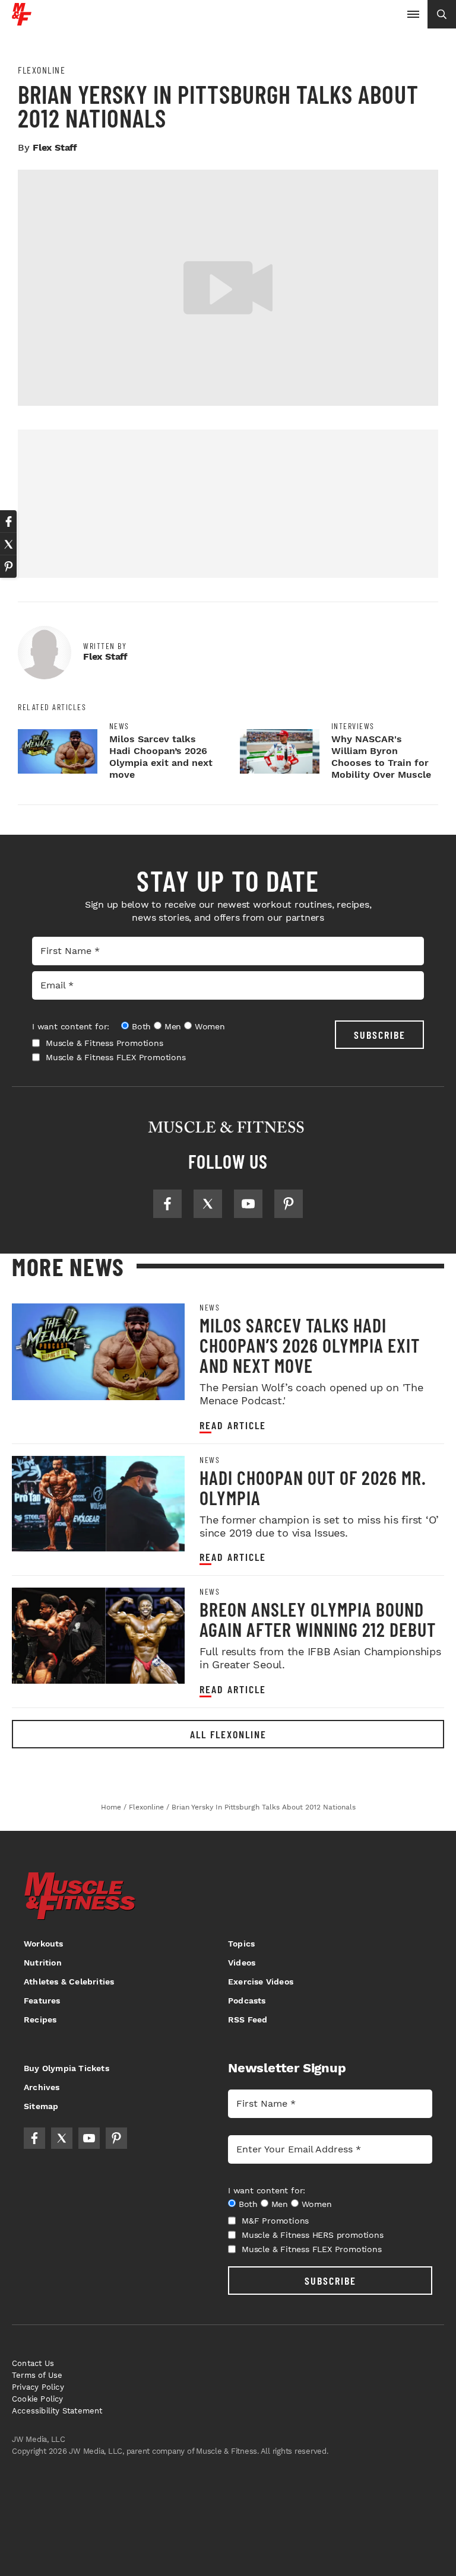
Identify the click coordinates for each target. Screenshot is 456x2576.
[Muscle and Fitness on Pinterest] (289, 1204)
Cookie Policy (38, 2399)
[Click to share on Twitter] (8, 544)
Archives (42, 2087)
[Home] (22, 21)
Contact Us (33, 2363)
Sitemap (41, 2106)
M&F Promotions (275, 2221)
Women (210, 1026)
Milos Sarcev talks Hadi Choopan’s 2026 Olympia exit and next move (161, 757)
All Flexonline (228, 1734)
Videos (242, 1963)
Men (173, 1026)
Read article (233, 1425)
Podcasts (247, 2001)
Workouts (44, 1944)
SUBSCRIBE (380, 1035)
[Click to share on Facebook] (8, 521)
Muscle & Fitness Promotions (104, 1043)
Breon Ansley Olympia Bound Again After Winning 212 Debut (318, 1619)
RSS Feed (248, 2020)
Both (141, 1026)
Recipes (40, 2020)
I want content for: (71, 1026)
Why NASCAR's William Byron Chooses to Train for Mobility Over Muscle (381, 757)
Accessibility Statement (57, 2411)
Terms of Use (37, 2375)
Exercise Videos (261, 1982)
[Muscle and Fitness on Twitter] (208, 1204)
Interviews (353, 726)
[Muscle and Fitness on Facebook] (167, 1204)
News (119, 726)
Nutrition (43, 1963)
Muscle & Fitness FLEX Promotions (116, 1057)
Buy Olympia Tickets (66, 2068)
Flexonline (42, 70)
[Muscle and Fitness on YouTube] (248, 1204)
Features (42, 2001)
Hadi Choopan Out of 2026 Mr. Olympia (313, 1487)
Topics (241, 1944)
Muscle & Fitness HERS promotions (313, 2235)
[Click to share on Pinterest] (8, 567)
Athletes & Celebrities (69, 1982)
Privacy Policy (38, 2387)
